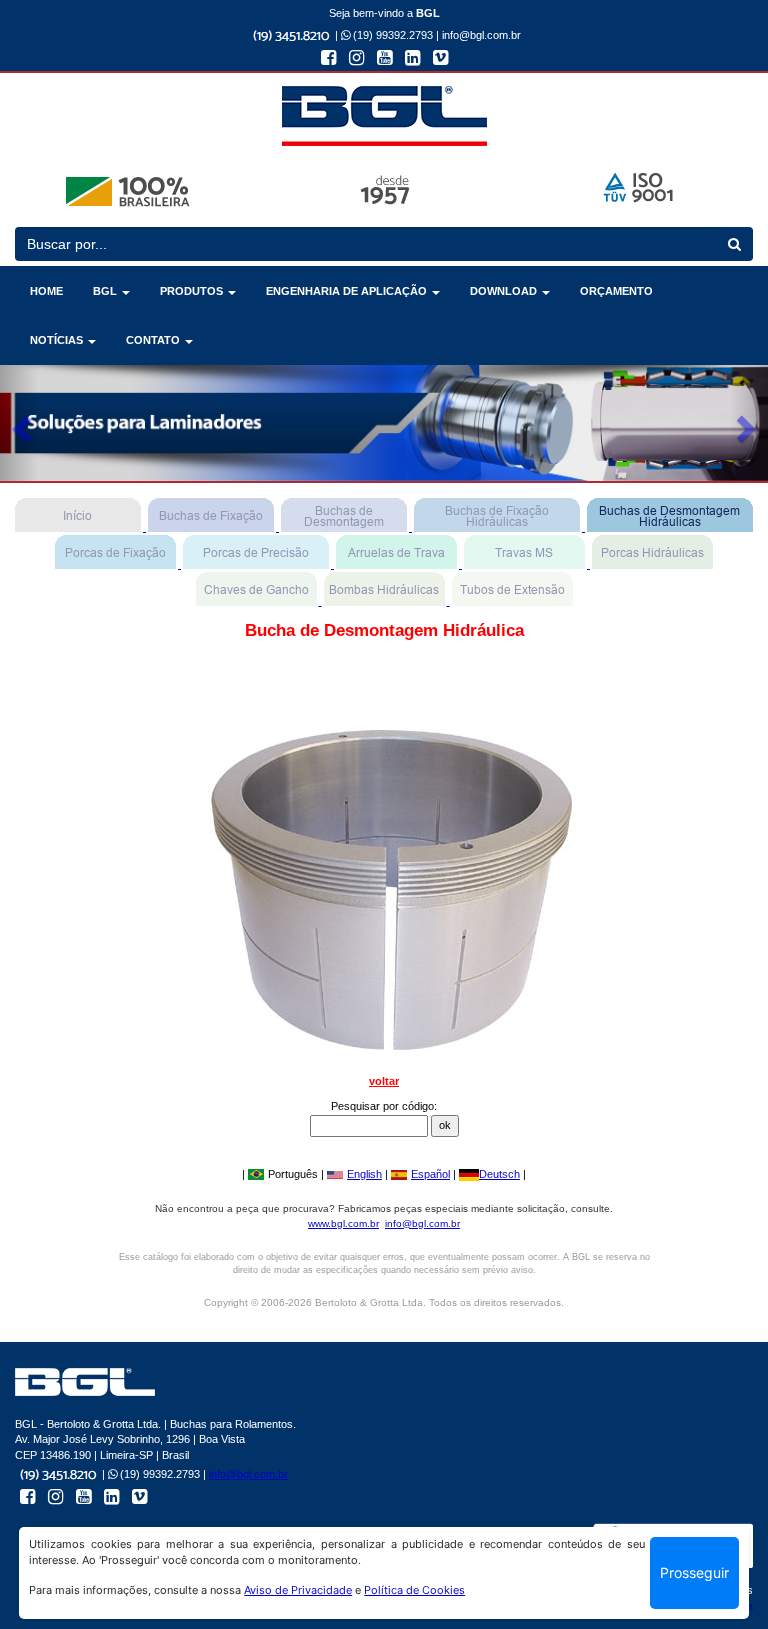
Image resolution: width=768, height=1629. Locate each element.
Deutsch (499, 1174)
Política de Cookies (414, 1590)
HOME (46, 291)
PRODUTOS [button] (193, 291)
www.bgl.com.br (343, 1223)
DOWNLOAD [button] (505, 291)
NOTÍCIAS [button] (58, 340)
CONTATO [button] (154, 340)
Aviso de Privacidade (298, 1590)
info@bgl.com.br (481, 35)
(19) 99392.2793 (391, 35)
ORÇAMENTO (616, 291)
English (364, 1174)
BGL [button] (106, 291)
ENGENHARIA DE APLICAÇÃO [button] (348, 291)
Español (430, 1174)
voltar (384, 1081)
